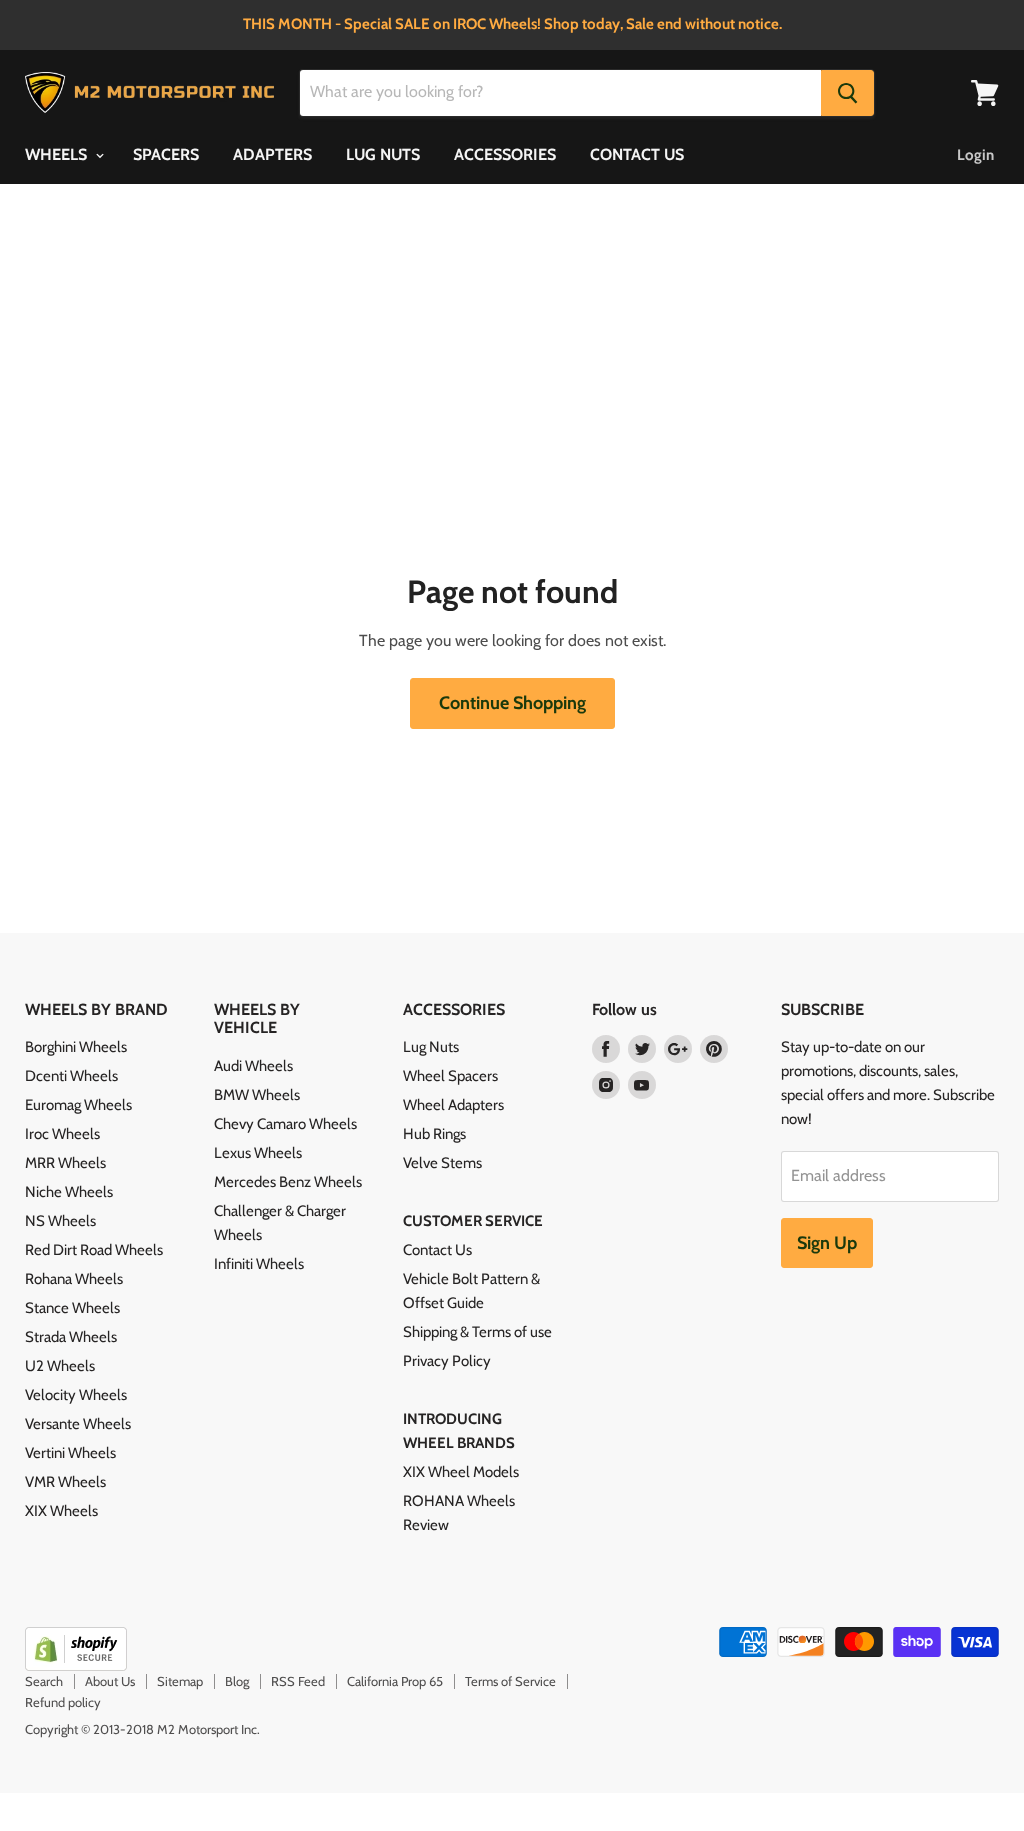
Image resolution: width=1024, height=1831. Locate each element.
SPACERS (166, 154)
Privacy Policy (447, 1361)
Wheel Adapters (453, 1105)
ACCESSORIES (505, 154)
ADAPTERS (272, 154)
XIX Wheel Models (461, 1472)
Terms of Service (510, 1681)
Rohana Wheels (74, 1279)
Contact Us (437, 1250)
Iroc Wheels (62, 1134)
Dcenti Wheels (71, 1076)
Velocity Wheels (76, 1395)
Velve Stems (442, 1163)
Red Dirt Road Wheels (94, 1250)
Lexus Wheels (258, 1153)
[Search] (847, 93)
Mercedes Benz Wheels (288, 1182)
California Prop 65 (395, 1681)
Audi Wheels (253, 1066)
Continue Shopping (512, 703)
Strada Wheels (71, 1337)
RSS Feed (298, 1681)
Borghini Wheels (76, 1047)
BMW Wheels (257, 1095)
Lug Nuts (431, 1047)
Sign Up (827, 1243)
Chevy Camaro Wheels (285, 1124)
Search (44, 1681)
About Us (110, 1681)
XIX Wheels (61, 1511)
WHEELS (58, 154)
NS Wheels (60, 1221)
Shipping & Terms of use (477, 1332)
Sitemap (180, 1681)
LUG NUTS (383, 154)
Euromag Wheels (78, 1105)
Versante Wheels (78, 1424)
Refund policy (63, 1702)
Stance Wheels (72, 1308)
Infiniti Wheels (259, 1264)
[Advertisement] (512, 424)
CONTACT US (637, 154)
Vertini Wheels (70, 1453)
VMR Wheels (65, 1482)
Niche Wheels (69, 1192)
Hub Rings (434, 1134)
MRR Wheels (65, 1163)
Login (975, 155)
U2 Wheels (60, 1366)
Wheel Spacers (450, 1076)
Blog (237, 1681)
